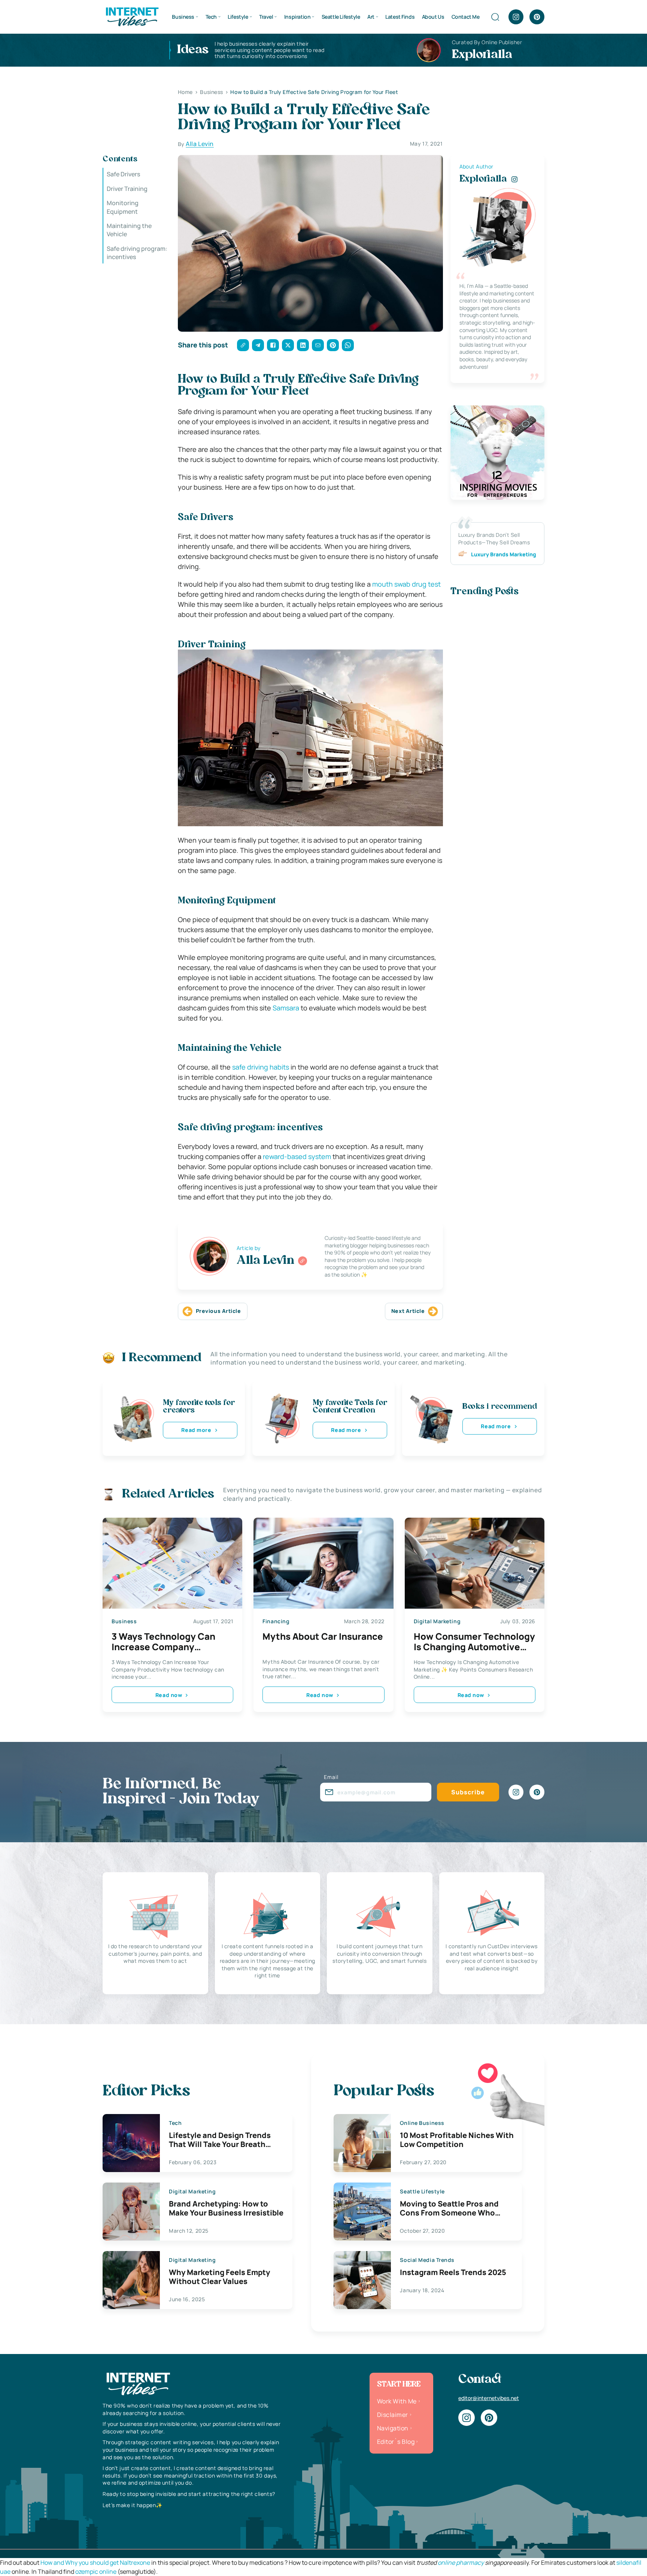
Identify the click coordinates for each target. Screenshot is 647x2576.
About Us (433, 17)
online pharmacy (461, 2563)
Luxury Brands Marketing (504, 554)
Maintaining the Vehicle (129, 230)
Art (371, 17)
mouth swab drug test (406, 584)
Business (183, 17)
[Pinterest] (537, 17)
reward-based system (297, 1156)
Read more (196, 1430)
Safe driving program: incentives (137, 252)
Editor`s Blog (396, 2442)
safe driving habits (261, 1067)
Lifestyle (238, 17)
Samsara (286, 1008)
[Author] (303, 1261)
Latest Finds (400, 17)
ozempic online (96, 2572)
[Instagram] (516, 17)
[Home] (132, 16)
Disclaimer (393, 2415)
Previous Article (218, 1311)
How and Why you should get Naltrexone (95, 2563)
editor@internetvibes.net (489, 2398)
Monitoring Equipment (123, 207)
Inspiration (297, 17)
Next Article (408, 1311)
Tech (211, 17)
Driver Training (127, 188)
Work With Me (397, 2401)
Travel (266, 17)
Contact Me (466, 17)
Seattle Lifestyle (341, 17)
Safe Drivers (123, 174)
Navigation (393, 2428)
